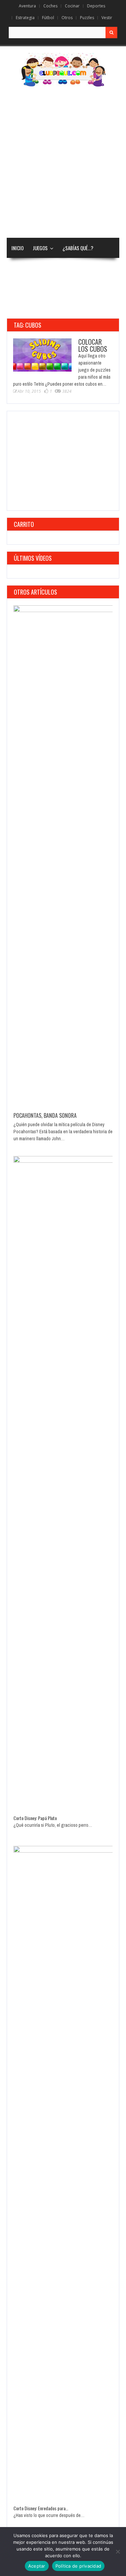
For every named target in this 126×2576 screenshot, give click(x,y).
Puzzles (87, 18)
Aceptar (37, 2566)
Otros (67, 18)
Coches (50, 6)
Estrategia (25, 18)
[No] (118, 2552)
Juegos (40, 248)
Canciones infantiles (34, 288)
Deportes (96, 6)
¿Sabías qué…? (78, 248)
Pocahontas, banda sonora (45, 1115)
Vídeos (87, 268)
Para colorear (55, 268)
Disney (18, 268)
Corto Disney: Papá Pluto (35, 1818)
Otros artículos (35, 592)
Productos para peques (37, 308)
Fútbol (48, 18)
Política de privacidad (78, 2566)
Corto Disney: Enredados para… (41, 2508)
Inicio (17, 248)
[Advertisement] (63, 163)
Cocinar (72, 6)
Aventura (27, 6)
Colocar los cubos (93, 345)
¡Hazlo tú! (75, 288)
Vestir (107, 18)
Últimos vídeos (33, 558)
